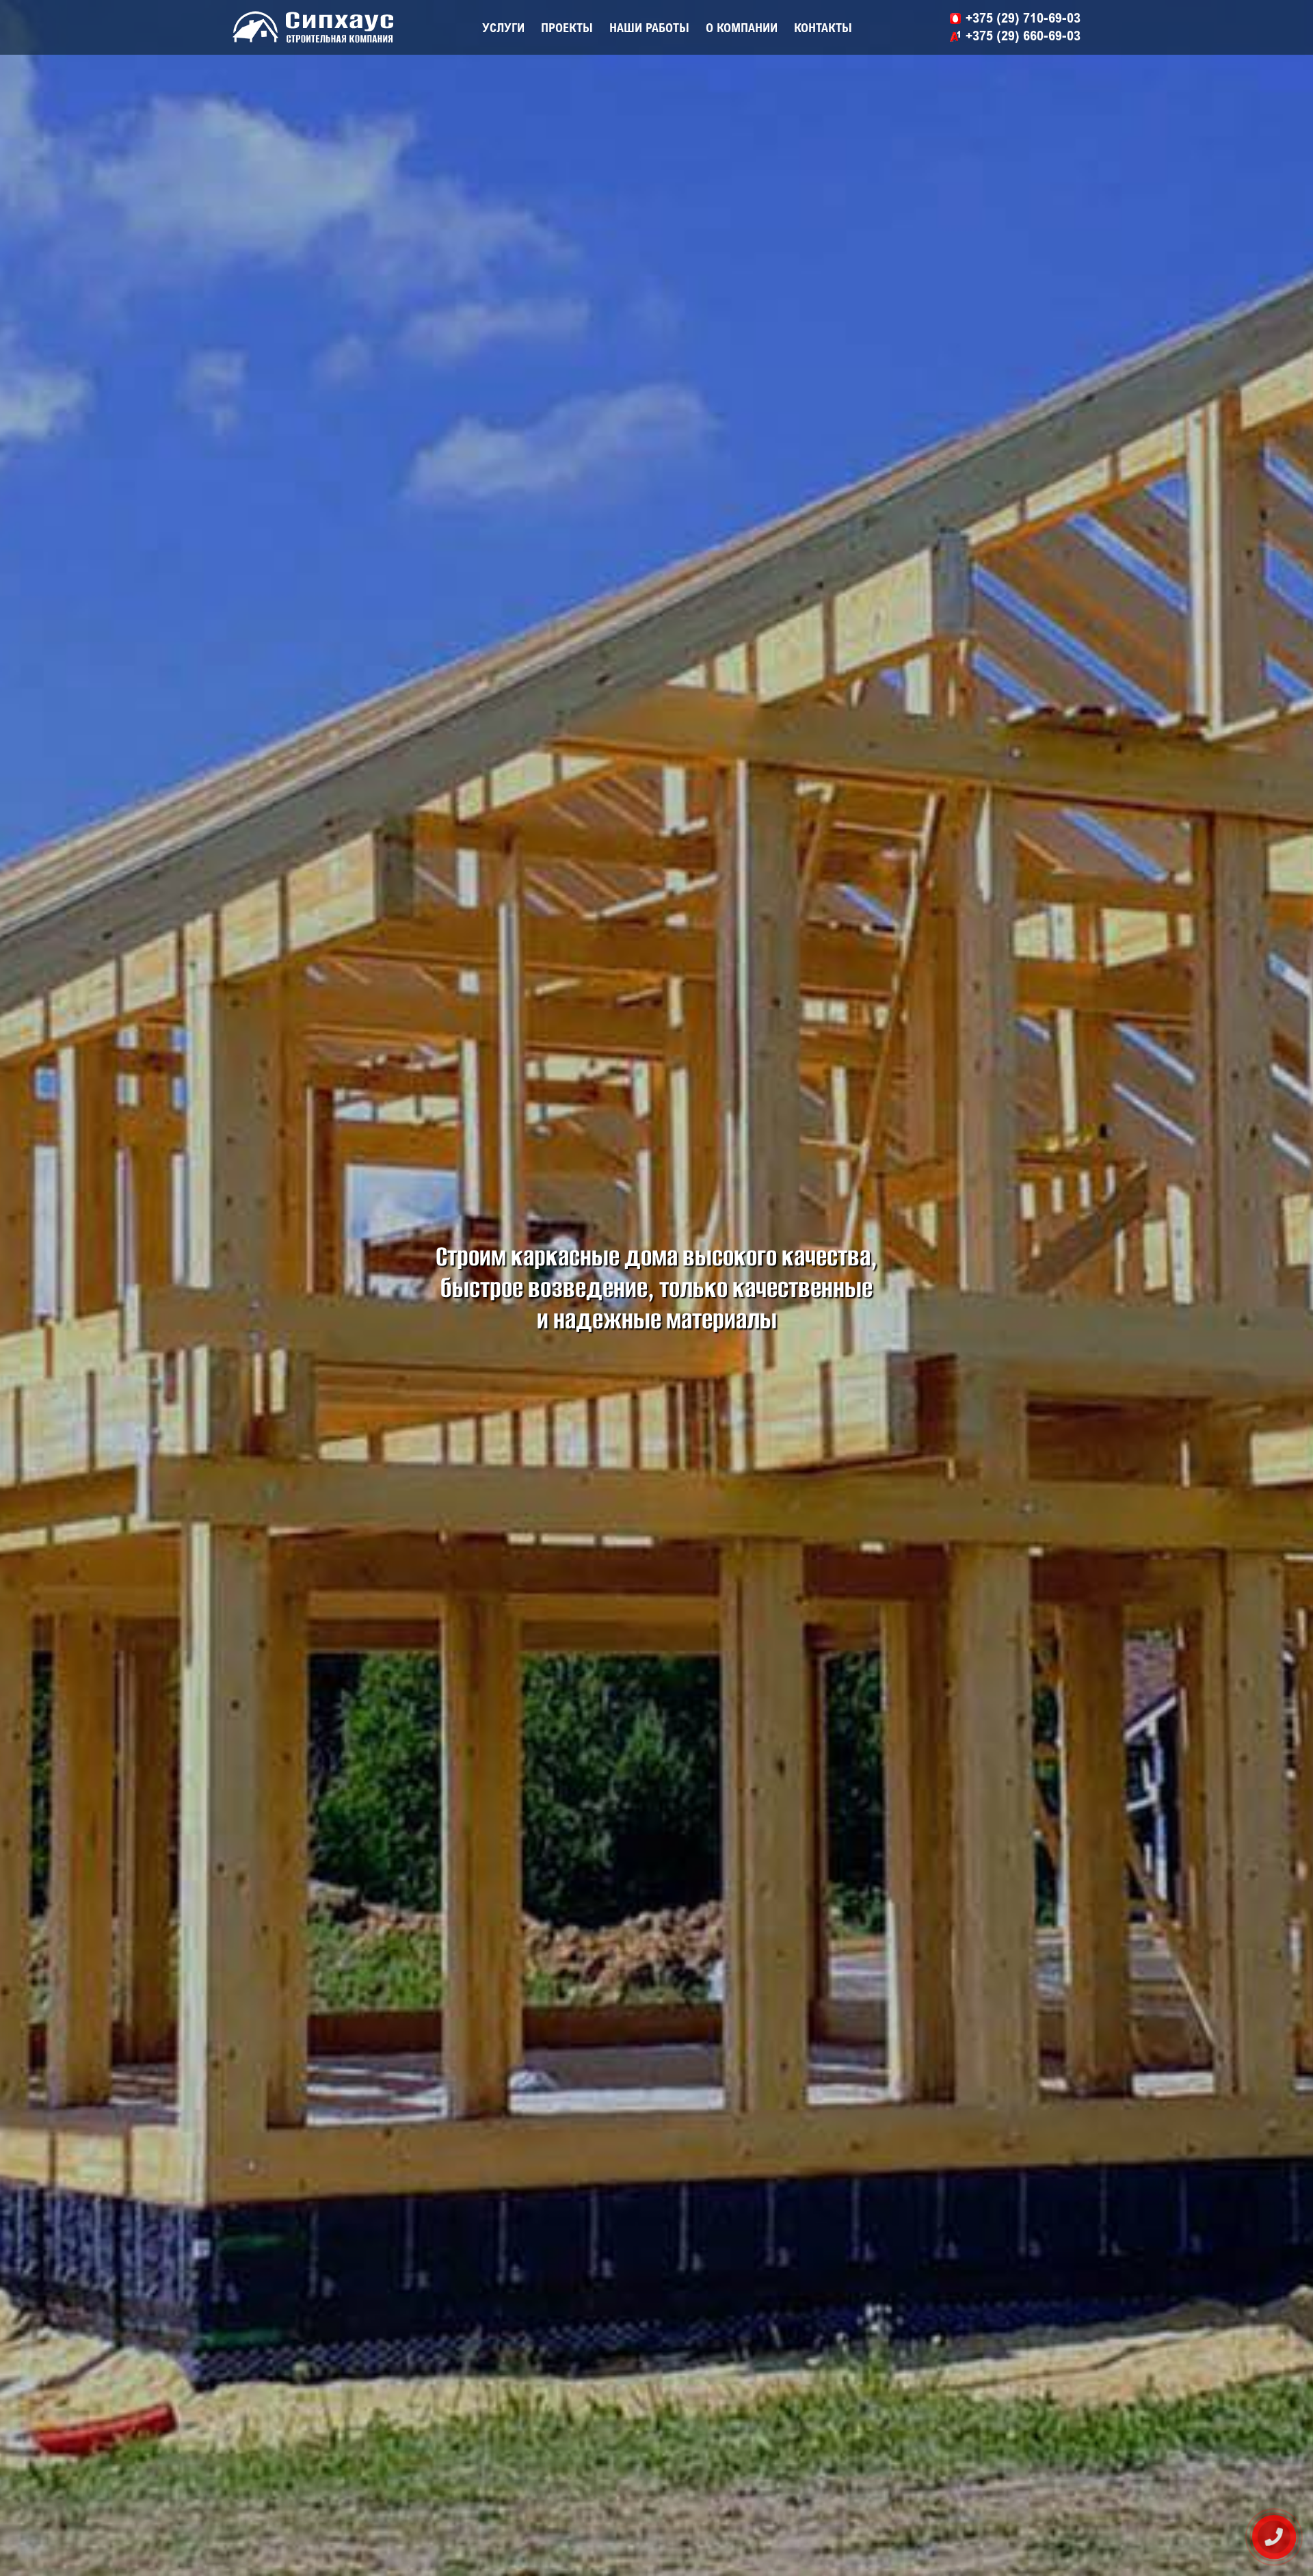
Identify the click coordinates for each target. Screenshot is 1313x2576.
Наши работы (649, 27)
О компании (742, 27)
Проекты (567, 27)
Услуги (503, 27)
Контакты (823, 27)
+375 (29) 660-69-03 (1023, 35)
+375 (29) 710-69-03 (1023, 17)
